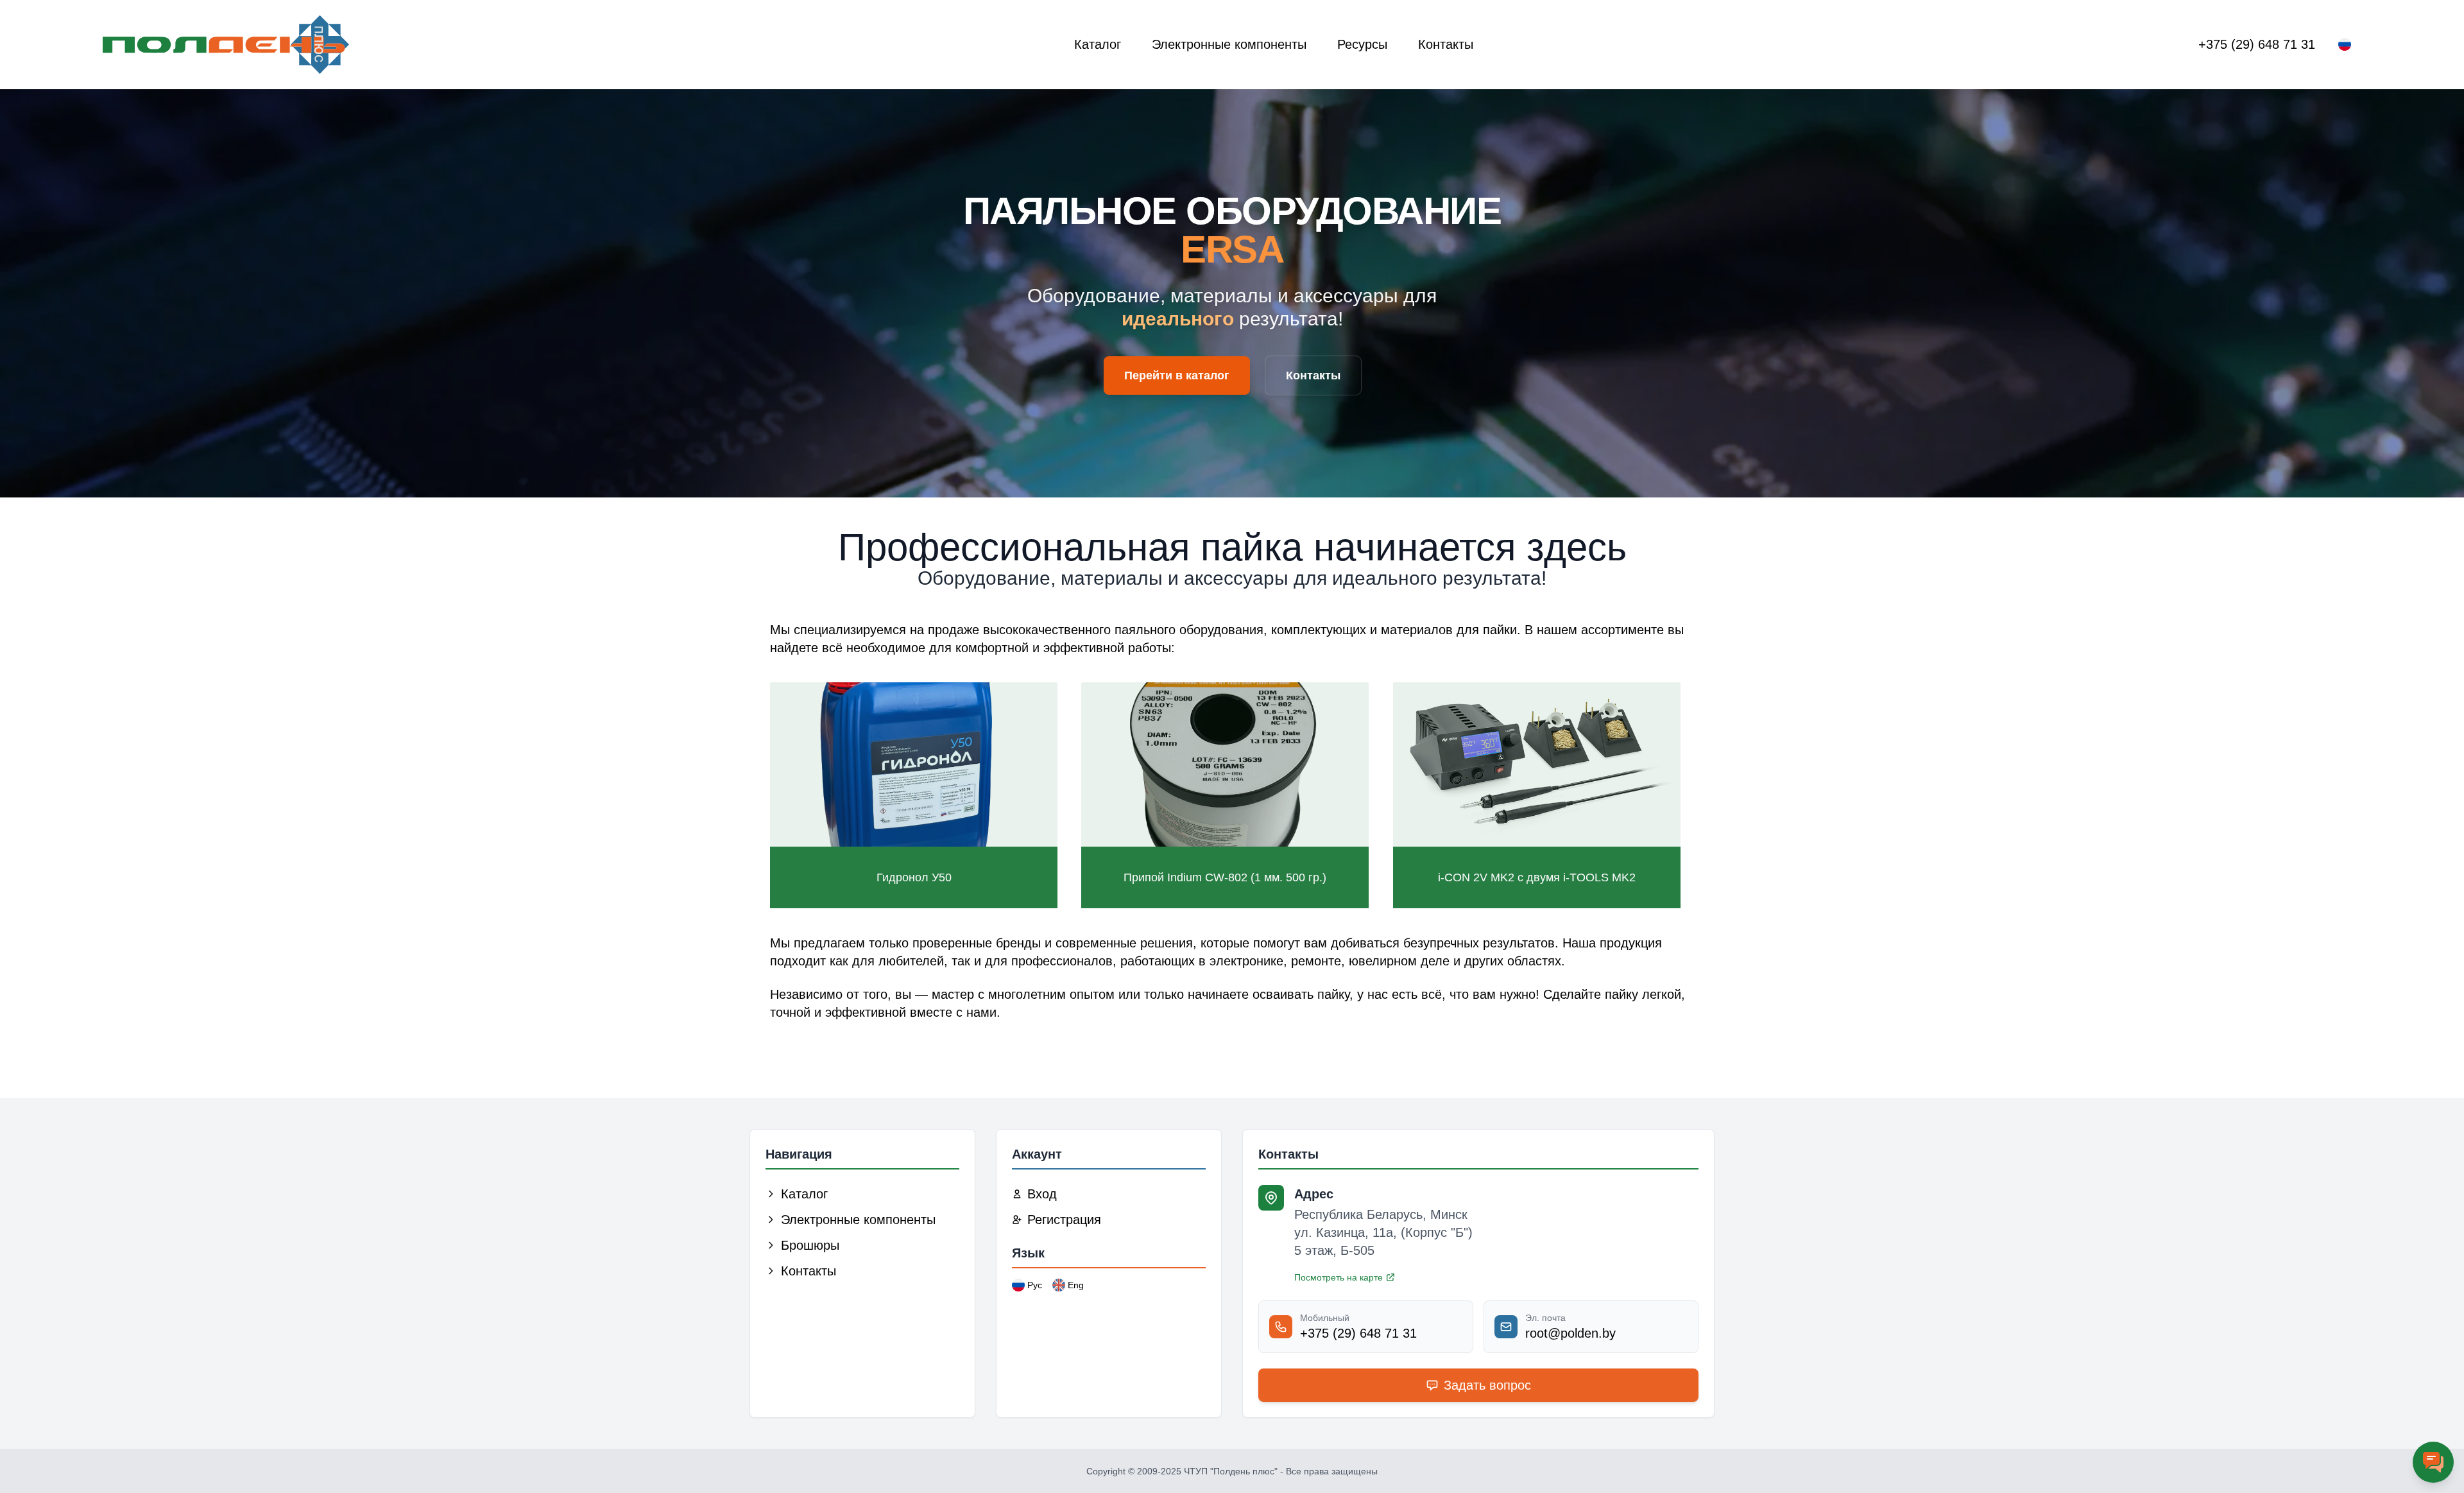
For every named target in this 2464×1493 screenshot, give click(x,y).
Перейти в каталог (1177, 375)
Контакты (1446, 44)
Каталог (1098, 44)
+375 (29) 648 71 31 (2257, 44)
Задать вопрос (1487, 1385)
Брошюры (810, 1245)
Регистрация (1064, 1220)
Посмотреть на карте (1339, 1277)
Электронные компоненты (1229, 44)
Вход (1042, 1194)
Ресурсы (1362, 44)
